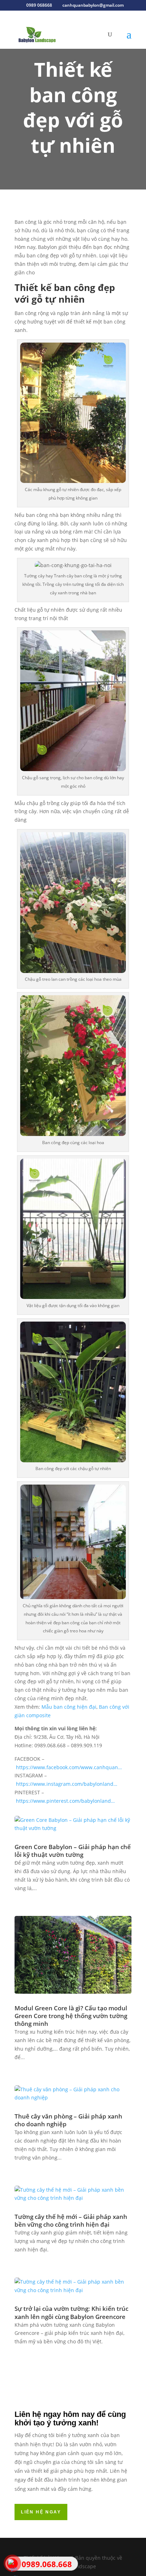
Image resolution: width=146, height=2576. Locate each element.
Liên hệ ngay (41, 2512)
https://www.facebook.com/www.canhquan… (69, 1767)
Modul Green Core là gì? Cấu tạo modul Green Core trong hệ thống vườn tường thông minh (71, 2016)
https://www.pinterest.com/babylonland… (65, 1801)
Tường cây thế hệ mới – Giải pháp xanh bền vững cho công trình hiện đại (71, 2221)
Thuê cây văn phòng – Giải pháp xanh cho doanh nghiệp (68, 2120)
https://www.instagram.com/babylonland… (67, 1784)
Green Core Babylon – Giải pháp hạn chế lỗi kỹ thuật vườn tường (73, 1851)
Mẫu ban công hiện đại (68, 1707)
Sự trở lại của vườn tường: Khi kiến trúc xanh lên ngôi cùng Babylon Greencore (71, 2312)
